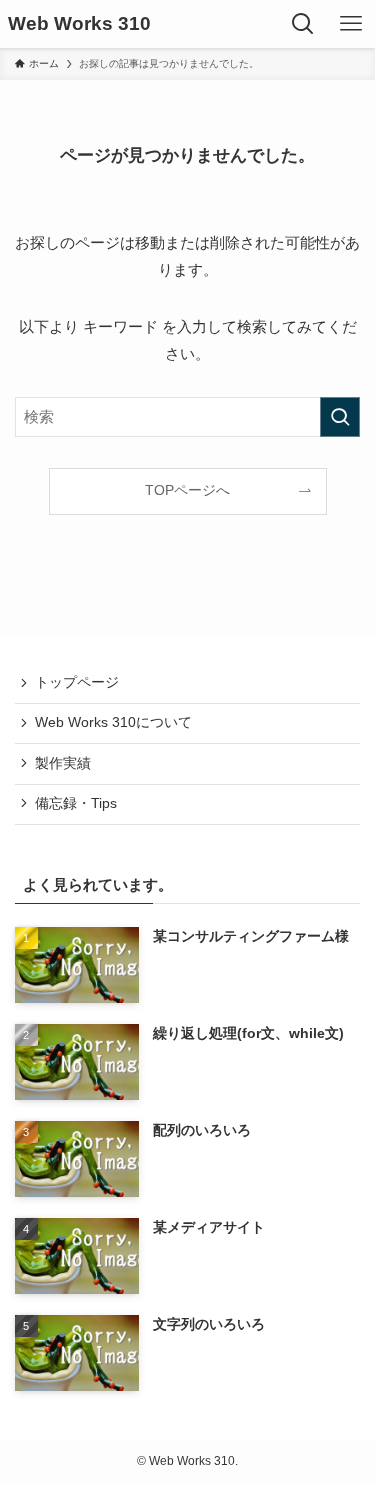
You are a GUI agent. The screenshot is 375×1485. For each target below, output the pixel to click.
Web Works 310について (113, 722)
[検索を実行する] (340, 417)
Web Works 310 (79, 24)
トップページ (77, 682)
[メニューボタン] (351, 24)
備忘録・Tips (76, 803)
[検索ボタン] (303, 24)
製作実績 (63, 763)
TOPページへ (187, 490)
